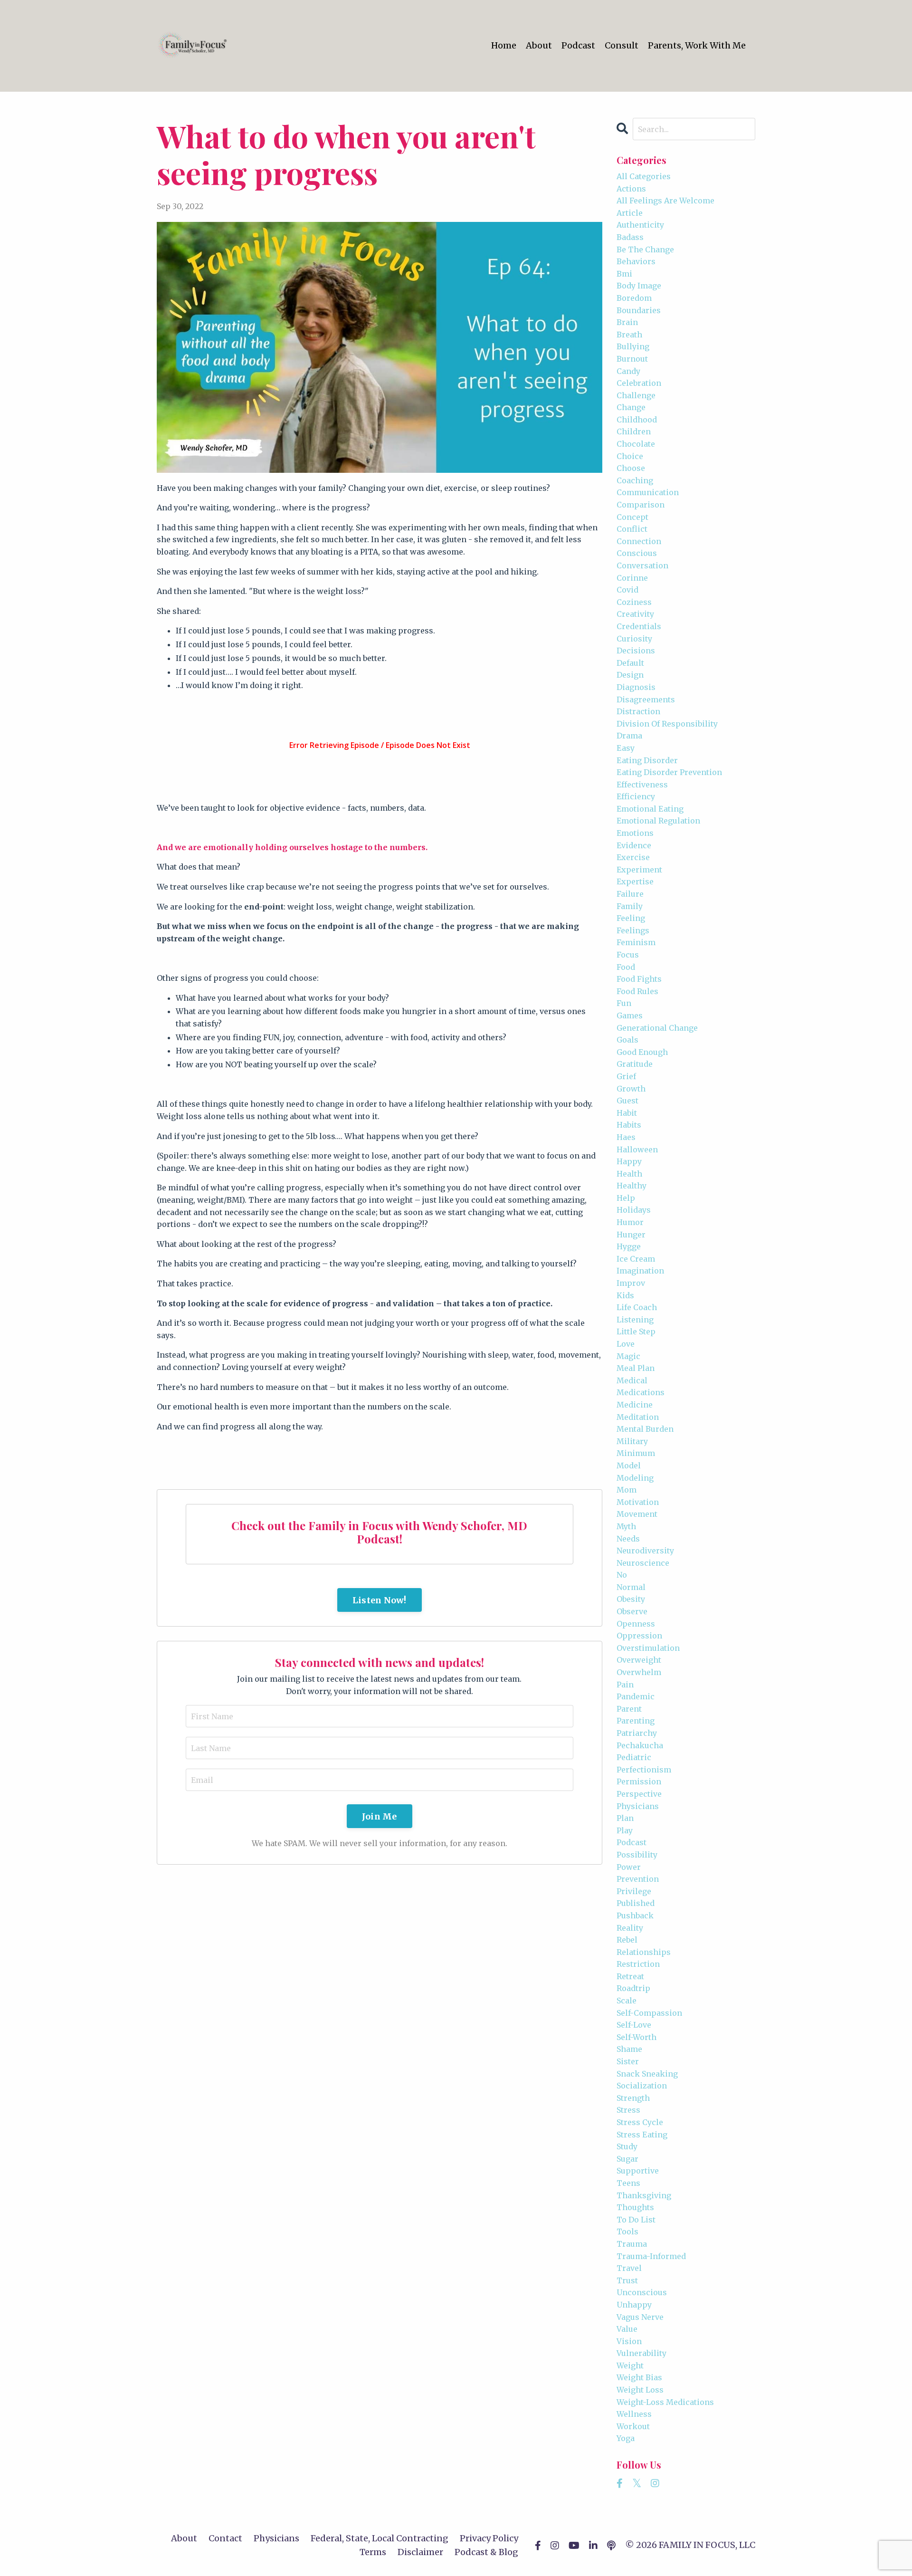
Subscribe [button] (456, 1546)
